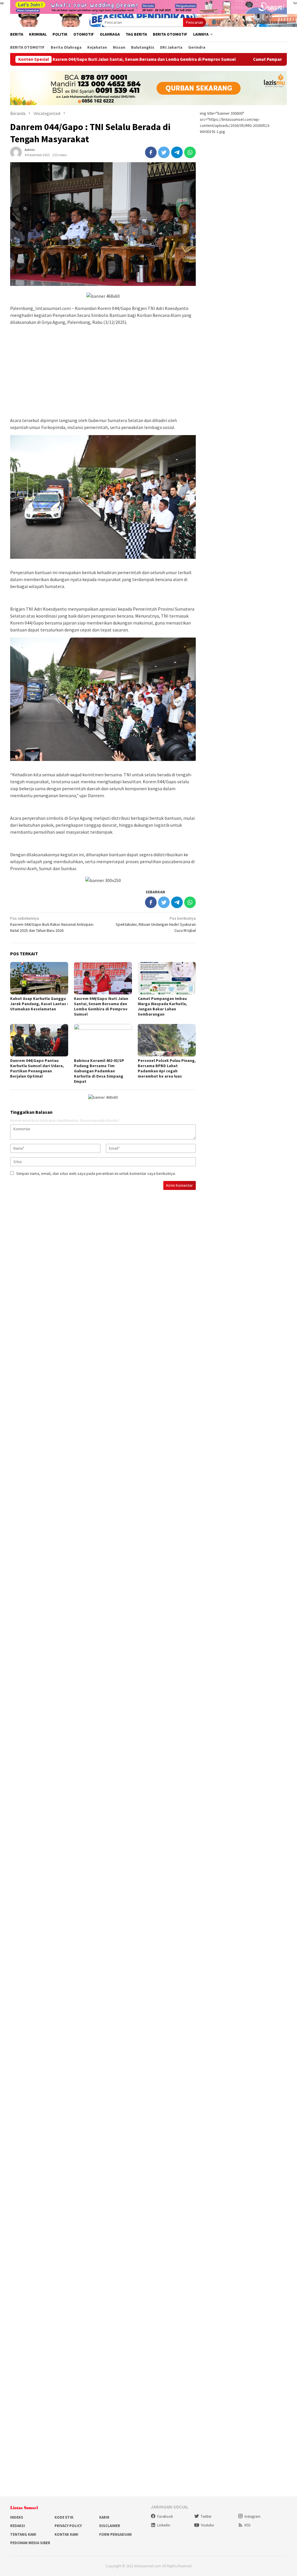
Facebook (165, 2516)
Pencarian (194, 22)
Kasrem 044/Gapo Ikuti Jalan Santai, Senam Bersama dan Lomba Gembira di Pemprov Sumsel (101, 1006)
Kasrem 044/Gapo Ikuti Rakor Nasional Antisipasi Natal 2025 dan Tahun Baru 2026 (52, 924)
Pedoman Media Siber (30, 2543)
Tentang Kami (23, 2534)
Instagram (252, 2516)
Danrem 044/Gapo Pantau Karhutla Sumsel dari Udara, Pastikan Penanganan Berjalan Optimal (37, 1068)
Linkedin (164, 2525)
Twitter (206, 2516)
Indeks (17, 2517)
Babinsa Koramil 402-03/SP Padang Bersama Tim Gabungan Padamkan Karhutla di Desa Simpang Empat (99, 1071)
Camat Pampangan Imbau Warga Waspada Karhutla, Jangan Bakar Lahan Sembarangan (162, 1006)
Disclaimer (110, 2526)
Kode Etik (64, 2517)
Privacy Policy (68, 2526)
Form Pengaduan (115, 2534)
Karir (104, 2517)
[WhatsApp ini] (190, 152)
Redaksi (18, 2526)
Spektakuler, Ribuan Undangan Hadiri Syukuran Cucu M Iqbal (156, 924)
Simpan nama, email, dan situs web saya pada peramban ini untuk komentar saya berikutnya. (96, 1173)
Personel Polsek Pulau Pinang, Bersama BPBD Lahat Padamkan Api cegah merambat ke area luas (167, 1068)
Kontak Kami (66, 2534)
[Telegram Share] (177, 152)
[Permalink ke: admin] (16, 152)
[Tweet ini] (164, 152)
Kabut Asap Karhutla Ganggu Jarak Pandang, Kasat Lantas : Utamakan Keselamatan (39, 1004)
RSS (247, 2525)
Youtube (207, 2525)
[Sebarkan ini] (151, 152)
